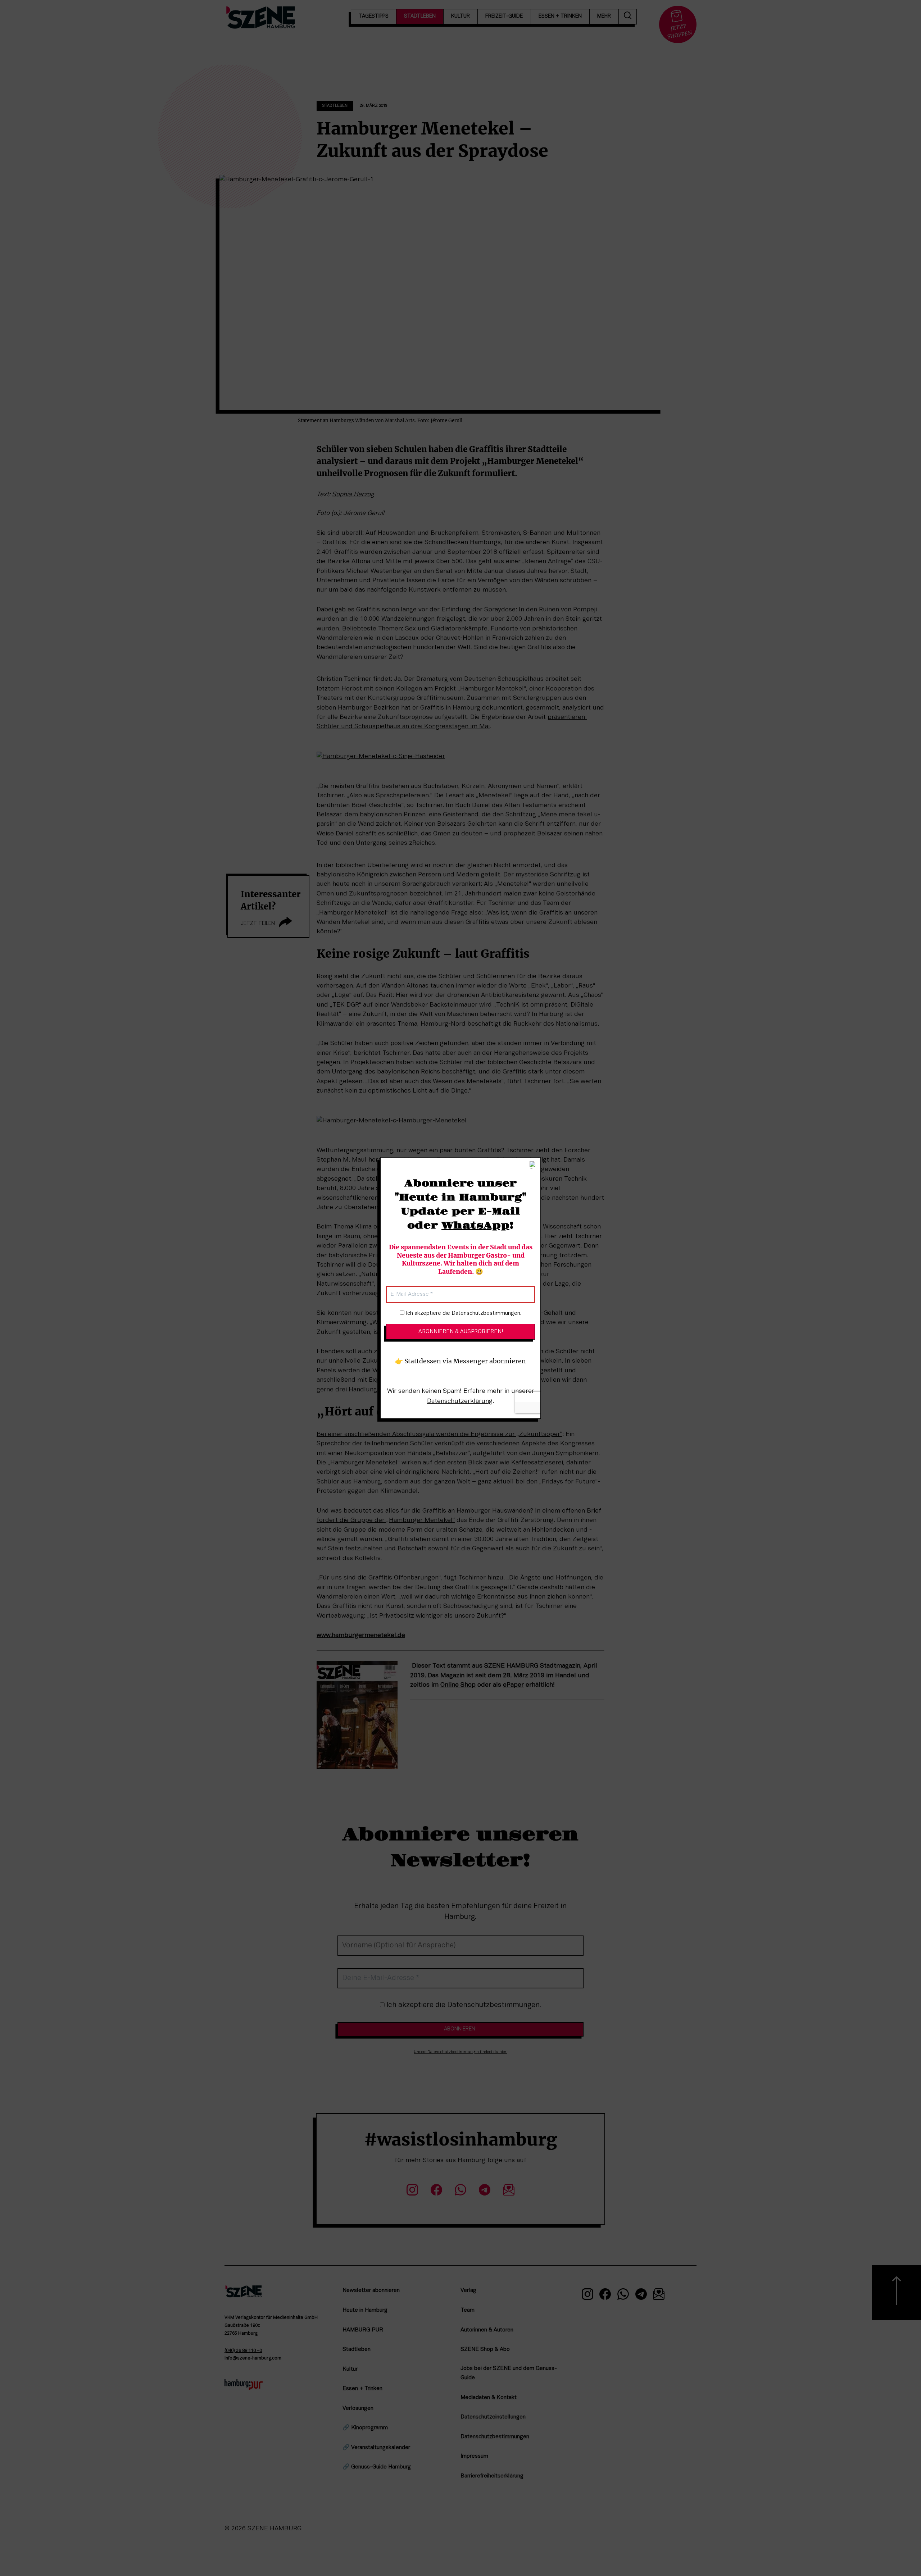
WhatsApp (475, 1226)
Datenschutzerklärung (460, 1401)
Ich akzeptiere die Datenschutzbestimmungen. (463, 1313)
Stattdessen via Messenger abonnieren (465, 1362)
